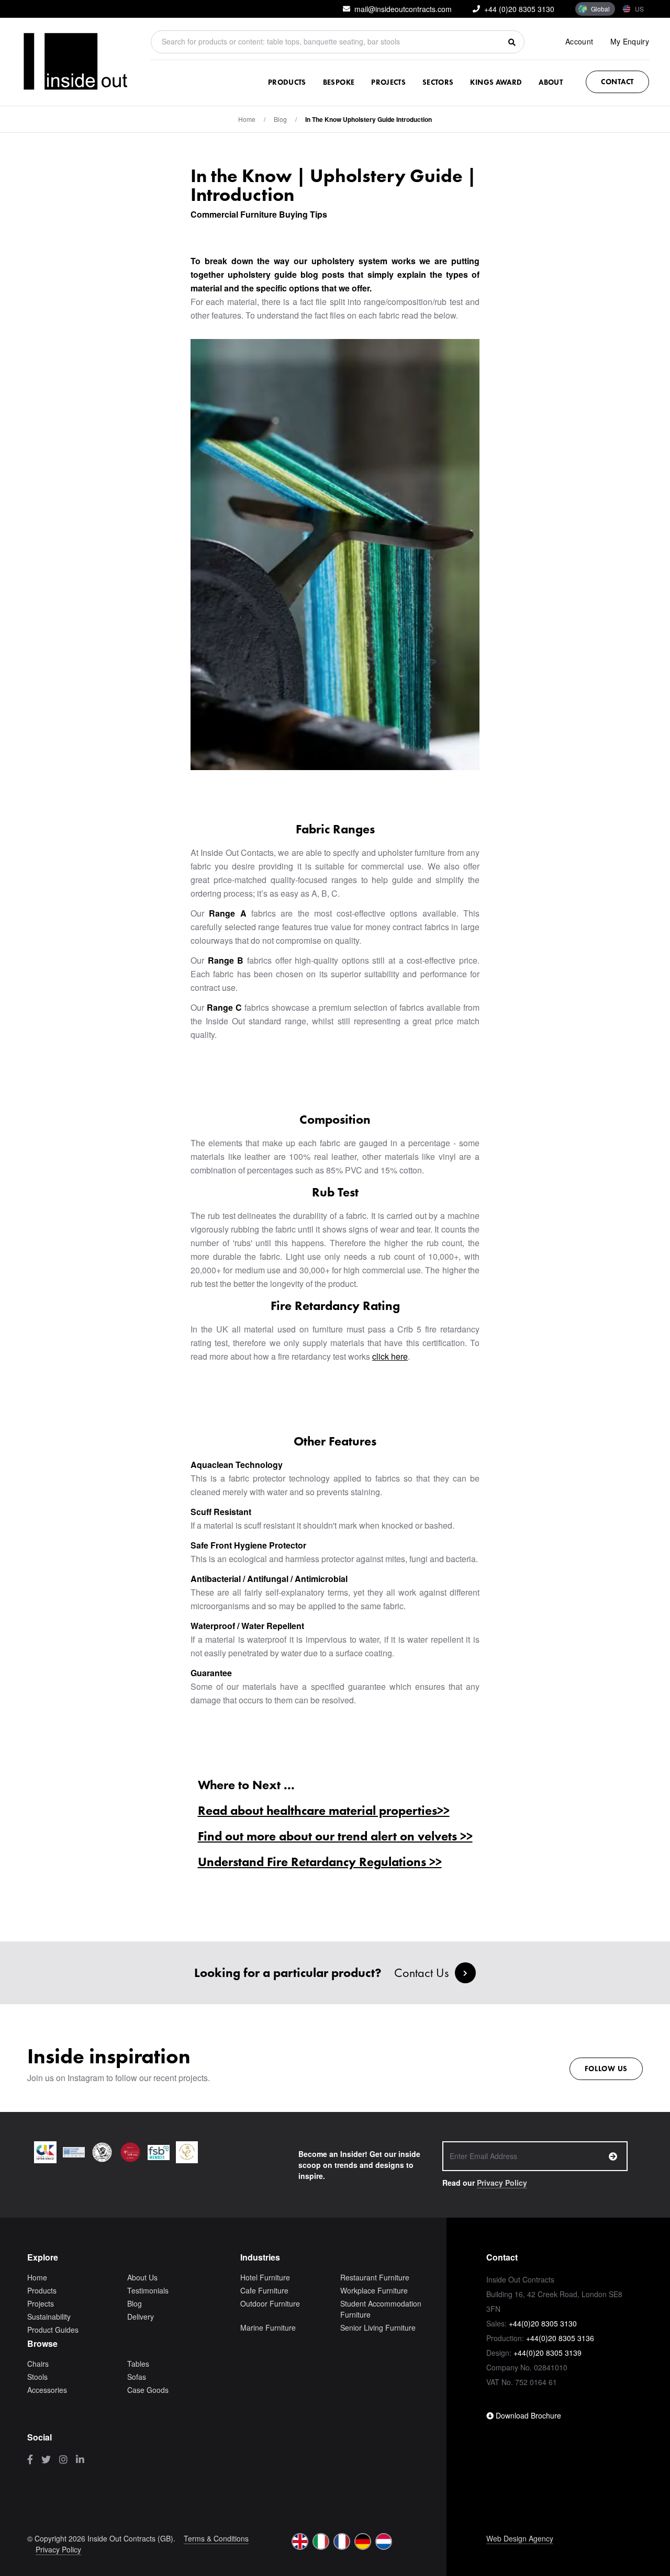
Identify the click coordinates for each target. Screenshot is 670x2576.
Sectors (438, 82)
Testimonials (148, 2290)
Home (247, 119)
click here (390, 1356)
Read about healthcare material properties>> (324, 1810)
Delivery (141, 2317)
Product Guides (53, 2330)
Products (287, 82)
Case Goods (148, 2390)
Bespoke (339, 82)
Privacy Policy (502, 2183)
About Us (142, 2277)
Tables (138, 2364)
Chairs (38, 2364)
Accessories (47, 2390)
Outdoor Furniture (270, 2303)
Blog (135, 2303)
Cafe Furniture (264, 2290)
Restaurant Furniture (375, 2277)
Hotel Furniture (265, 2277)
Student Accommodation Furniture (381, 2309)
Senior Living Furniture (378, 2328)
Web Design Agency (520, 2538)
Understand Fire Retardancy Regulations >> (320, 1862)
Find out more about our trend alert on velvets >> (335, 1836)
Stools (37, 2377)
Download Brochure (527, 2415)
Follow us (606, 2069)
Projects (388, 82)
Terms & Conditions (216, 2538)
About (551, 82)
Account (579, 41)
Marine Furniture (268, 2328)
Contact (617, 82)
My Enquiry (630, 41)
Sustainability (49, 2317)
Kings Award (496, 82)
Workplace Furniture (374, 2290)
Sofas (137, 2377)
